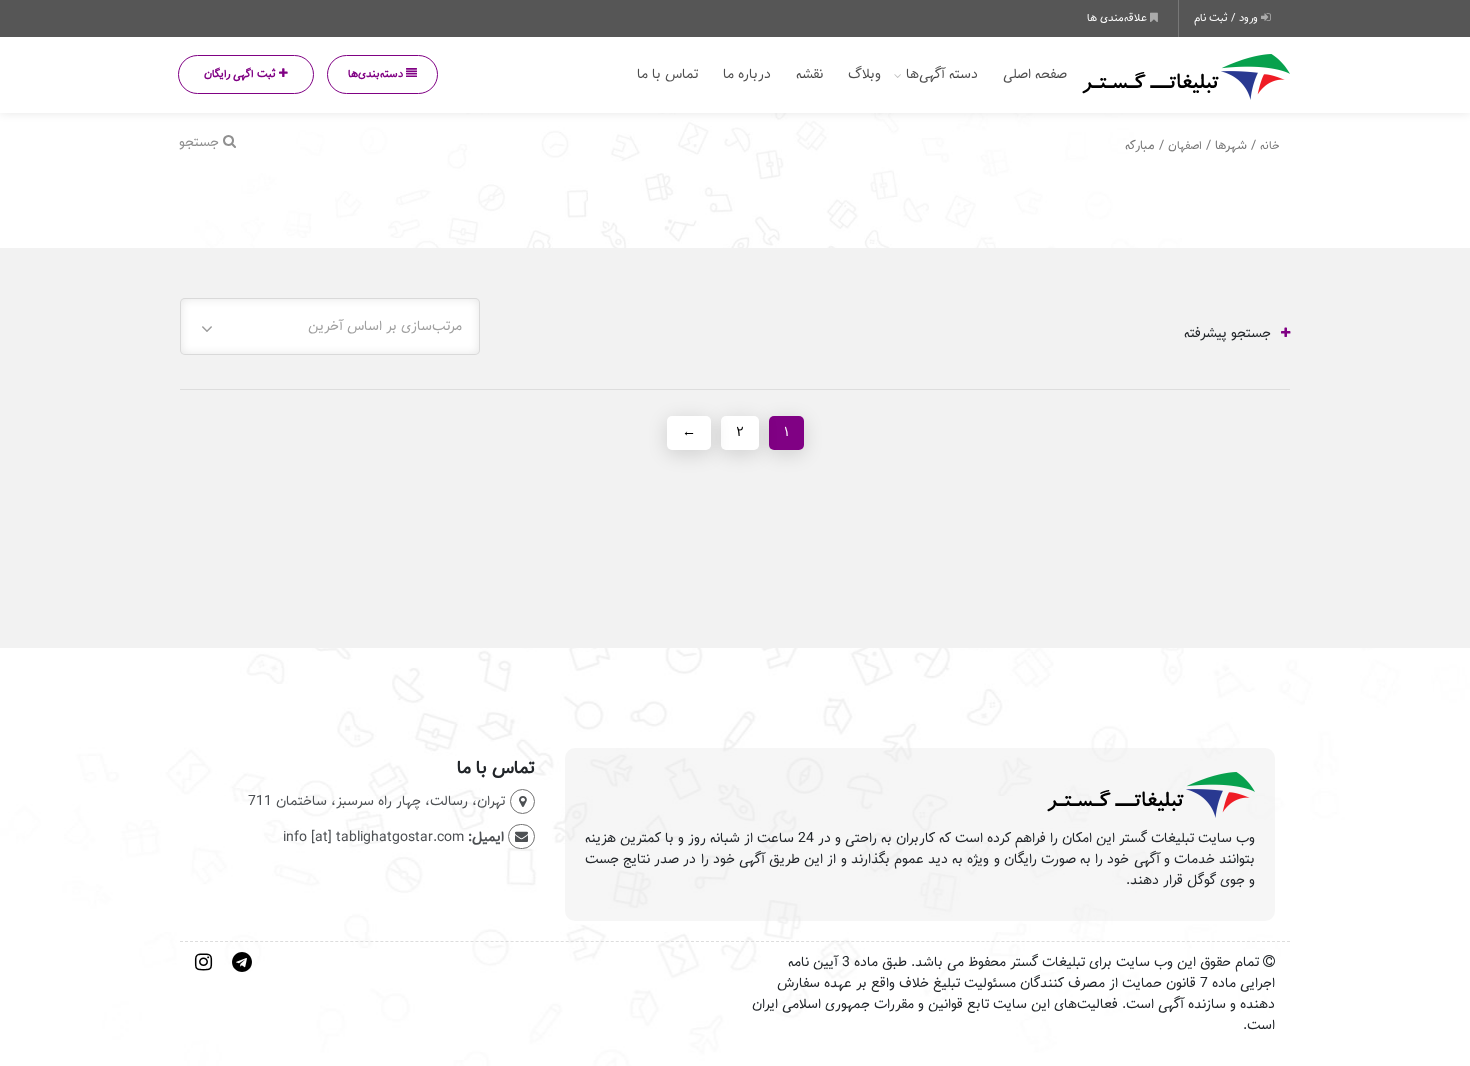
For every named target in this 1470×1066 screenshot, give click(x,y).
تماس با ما (667, 74)
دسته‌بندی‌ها (377, 74)
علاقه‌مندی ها (1118, 18)
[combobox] (330, 326)
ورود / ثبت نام (1227, 18)
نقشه (809, 74)
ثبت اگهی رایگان (241, 74)
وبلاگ (864, 74)
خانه (1270, 145)
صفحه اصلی (1035, 74)
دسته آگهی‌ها (942, 74)
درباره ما (747, 74)
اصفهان (1185, 145)
